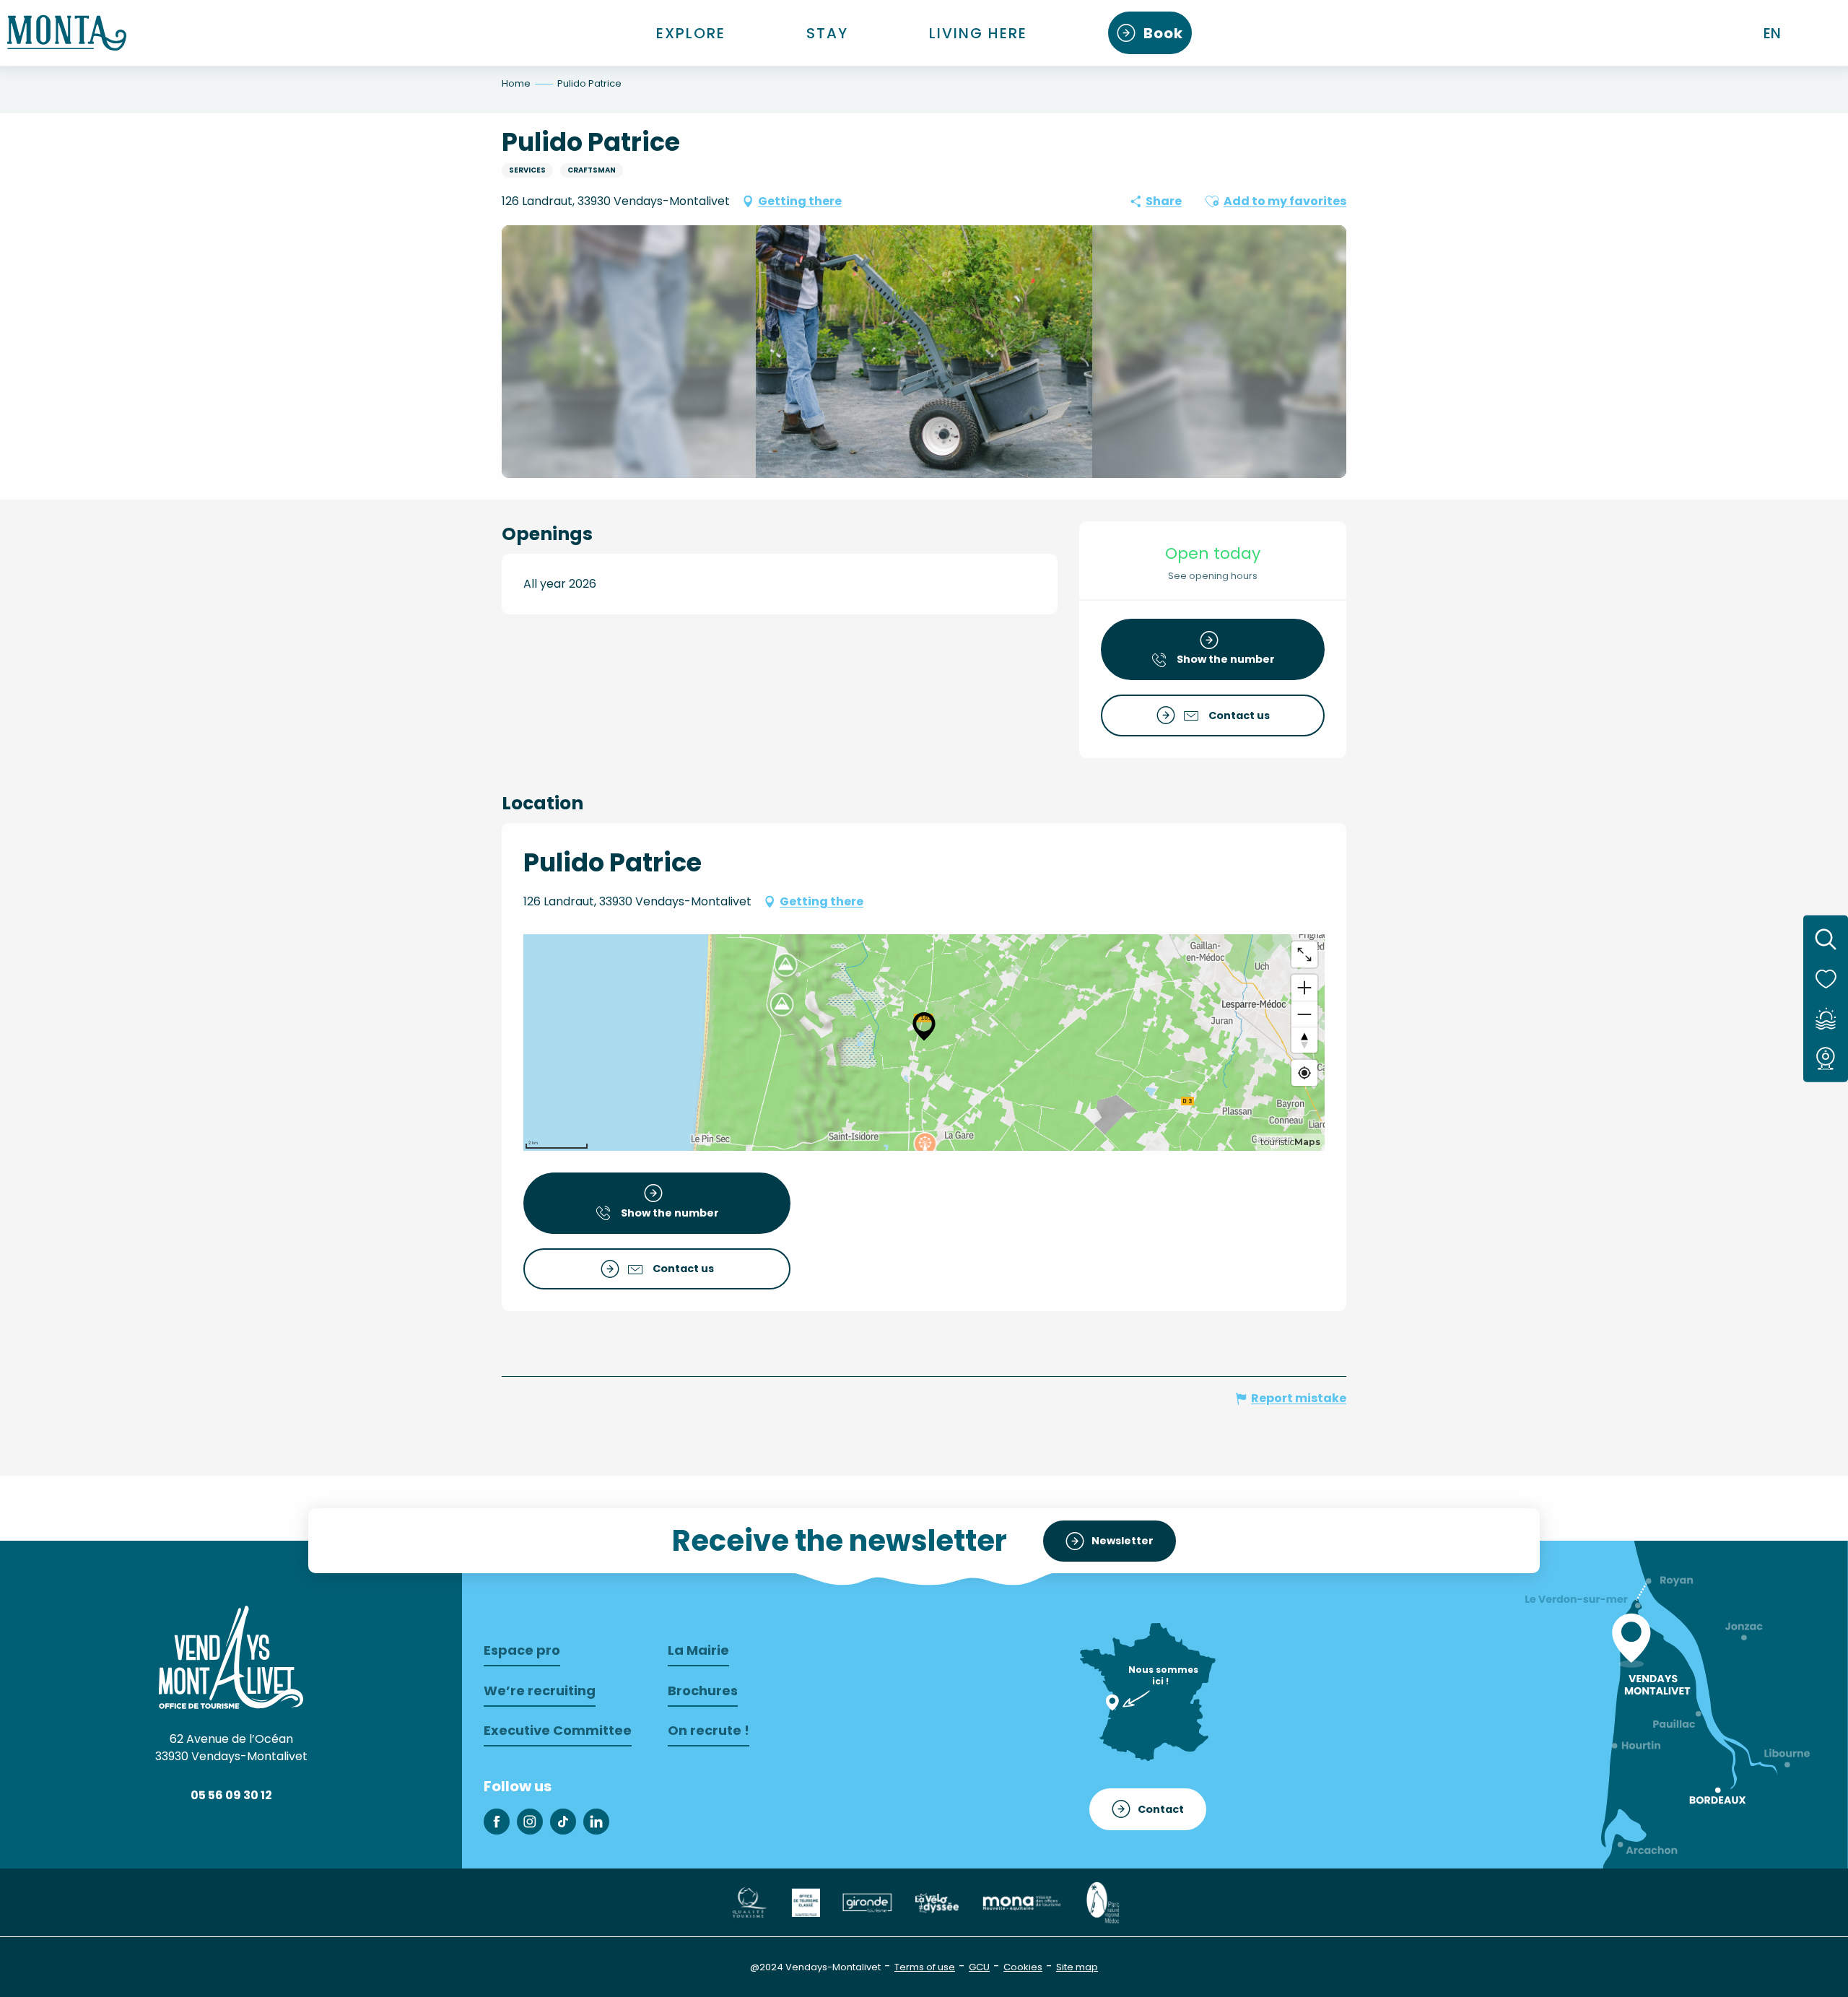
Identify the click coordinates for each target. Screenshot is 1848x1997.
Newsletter (1123, 1541)
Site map (1077, 1967)
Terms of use (925, 1967)
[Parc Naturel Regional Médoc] (1102, 1902)
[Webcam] (1826, 1058)
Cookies (1023, 1967)
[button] (1773, 33)
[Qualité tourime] (749, 1902)
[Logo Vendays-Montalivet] (231, 1657)
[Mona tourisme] (1021, 1902)
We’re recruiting (540, 1691)
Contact (1161, 1809)
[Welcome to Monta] (67, 33)
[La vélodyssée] (936, 1902)
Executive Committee (558, 1730)
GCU (979, 1967)
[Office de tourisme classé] (806, 1902)
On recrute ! (709, 1730)
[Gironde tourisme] (867, 1902)
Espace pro (522, 1650)
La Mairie (698, 1650)
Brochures (703, 1691)
